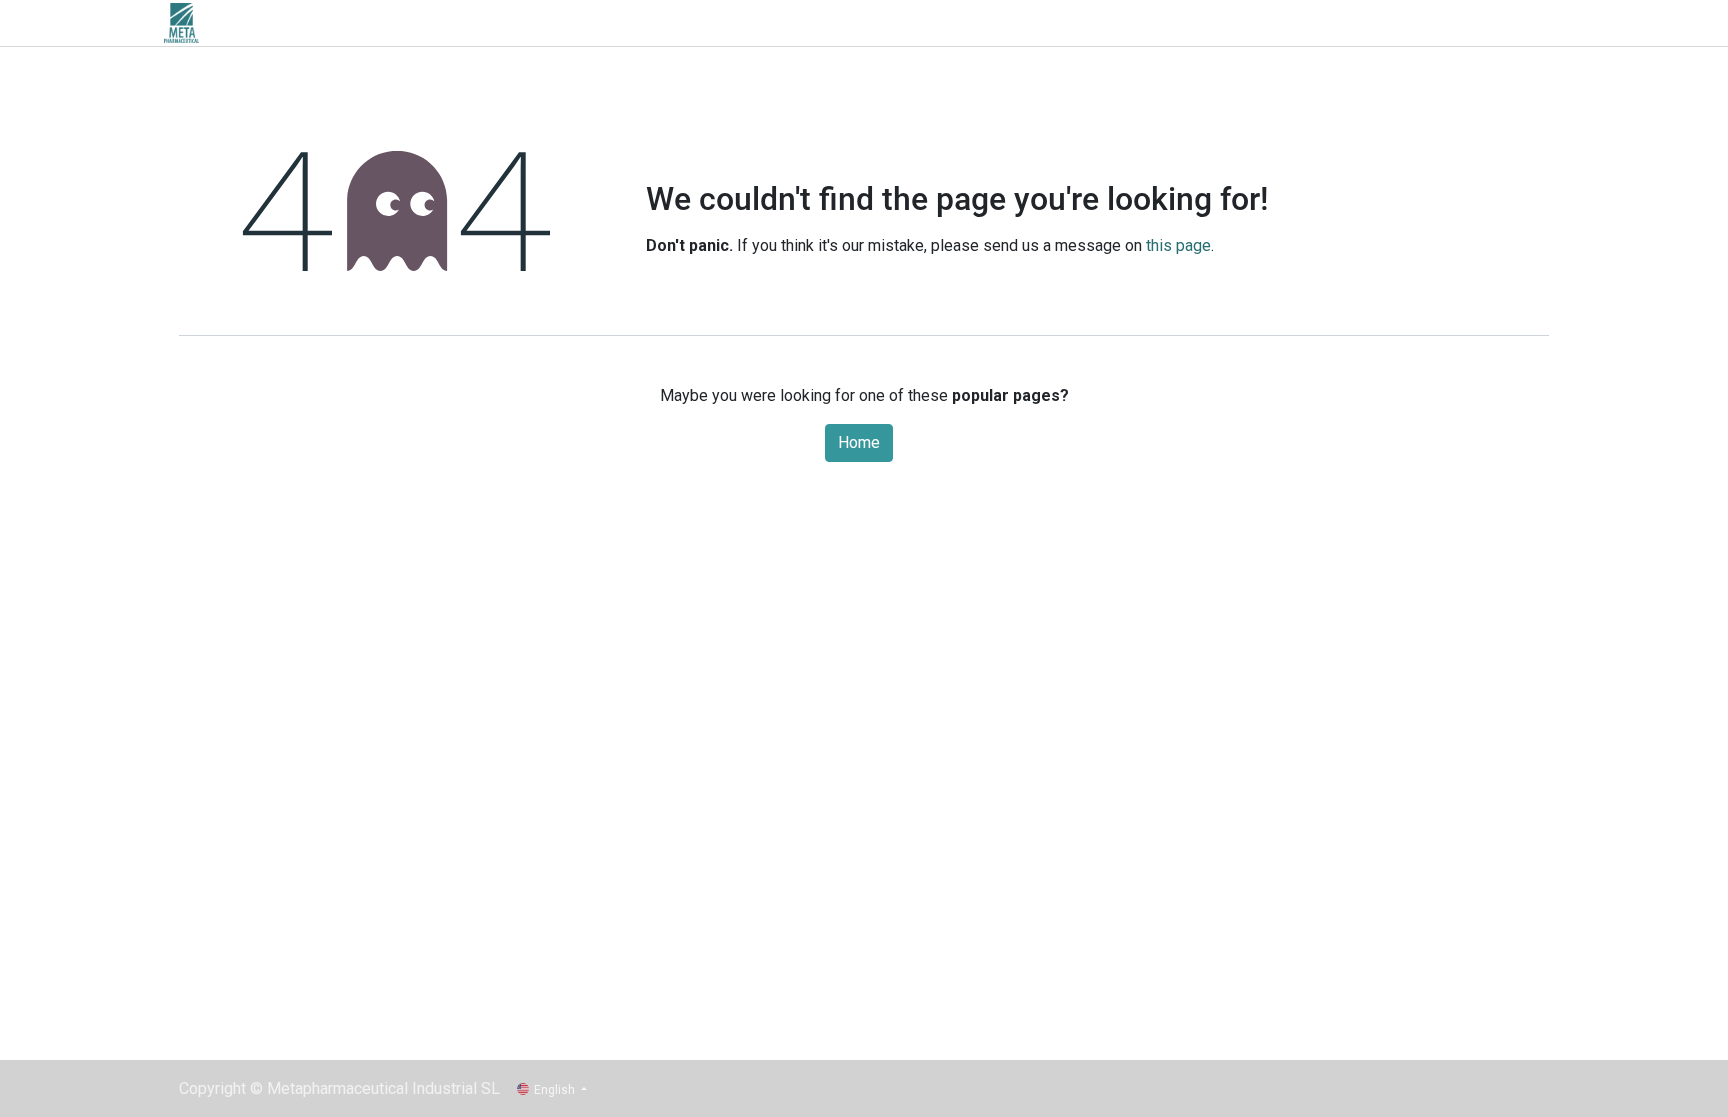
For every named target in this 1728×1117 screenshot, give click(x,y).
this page (1178, 245)
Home (859, 442)
